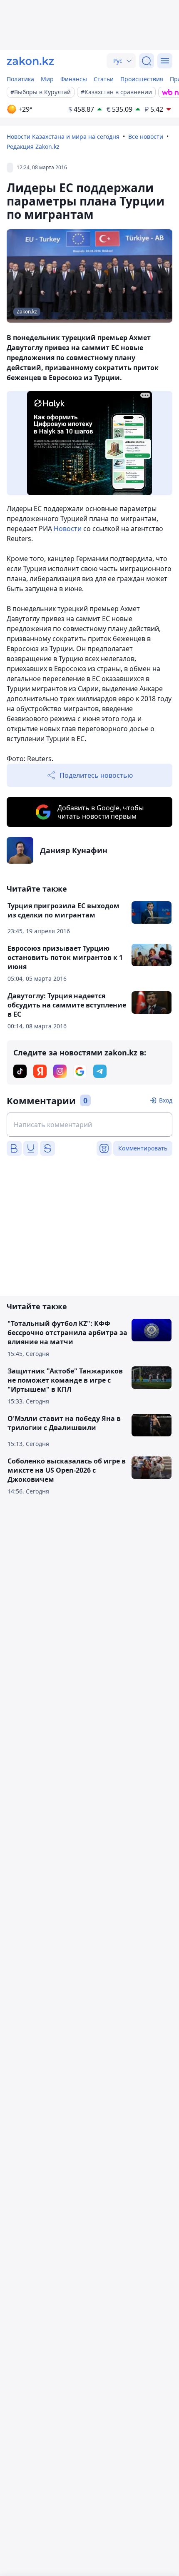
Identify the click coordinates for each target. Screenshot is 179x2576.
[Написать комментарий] (89, 1125)
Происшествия (142, 79)
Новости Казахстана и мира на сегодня (63, 137)
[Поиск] (147, 61)
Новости (68, 529)
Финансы (74, 79)
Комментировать (143, 1148)
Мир (47, 79)
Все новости (146, 137)
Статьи (104, 79)
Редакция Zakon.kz (33, 147)
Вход (166, 1100)
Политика (20, 79)
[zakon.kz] (30, 61)
